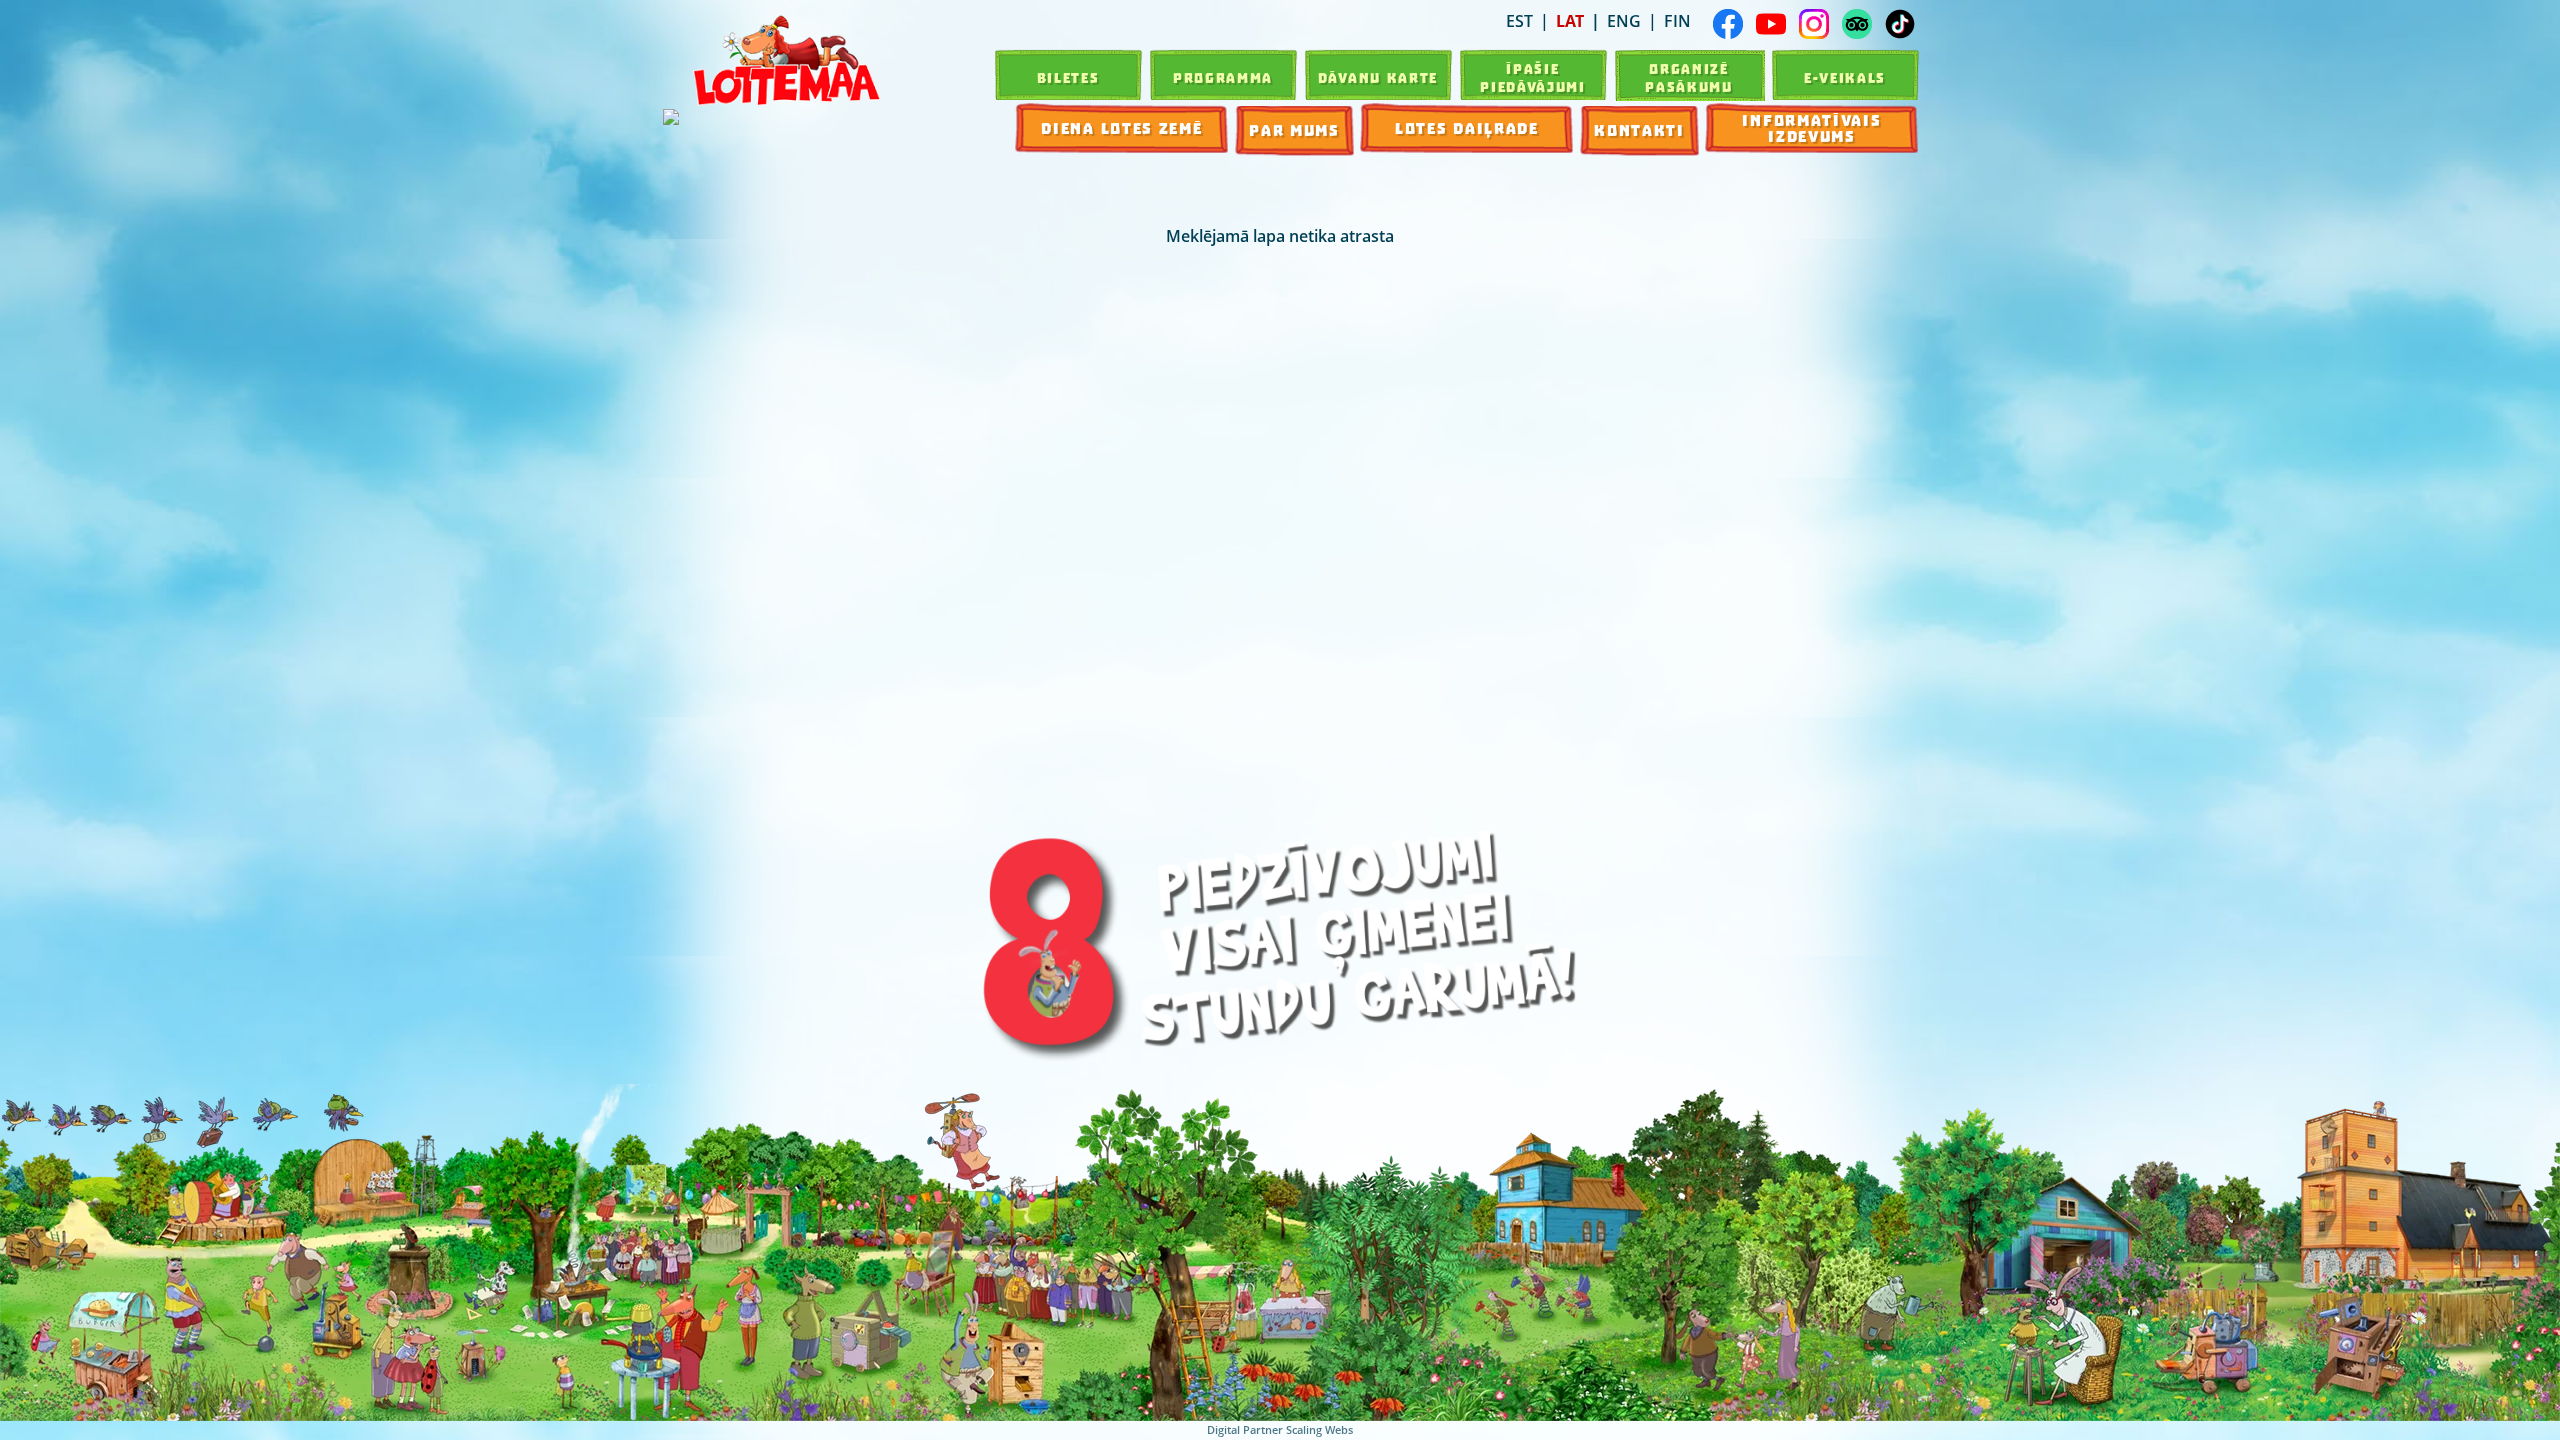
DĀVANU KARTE (1378, 78)
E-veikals (1845, 78)
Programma (1223, 78)
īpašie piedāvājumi (1533, 78)
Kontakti (1639, 131)
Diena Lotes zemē (1121, 129)
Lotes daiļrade (1467, 129)
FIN (1677, 21)
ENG (1624, 21)
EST (1519, 21)
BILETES (1068, 78)
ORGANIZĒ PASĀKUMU (1689, 78)
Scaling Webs (1319, 1429)
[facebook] (1728, 24)
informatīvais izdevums (1811, 129)
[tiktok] (1900, 24)
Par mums (1294, 131)
